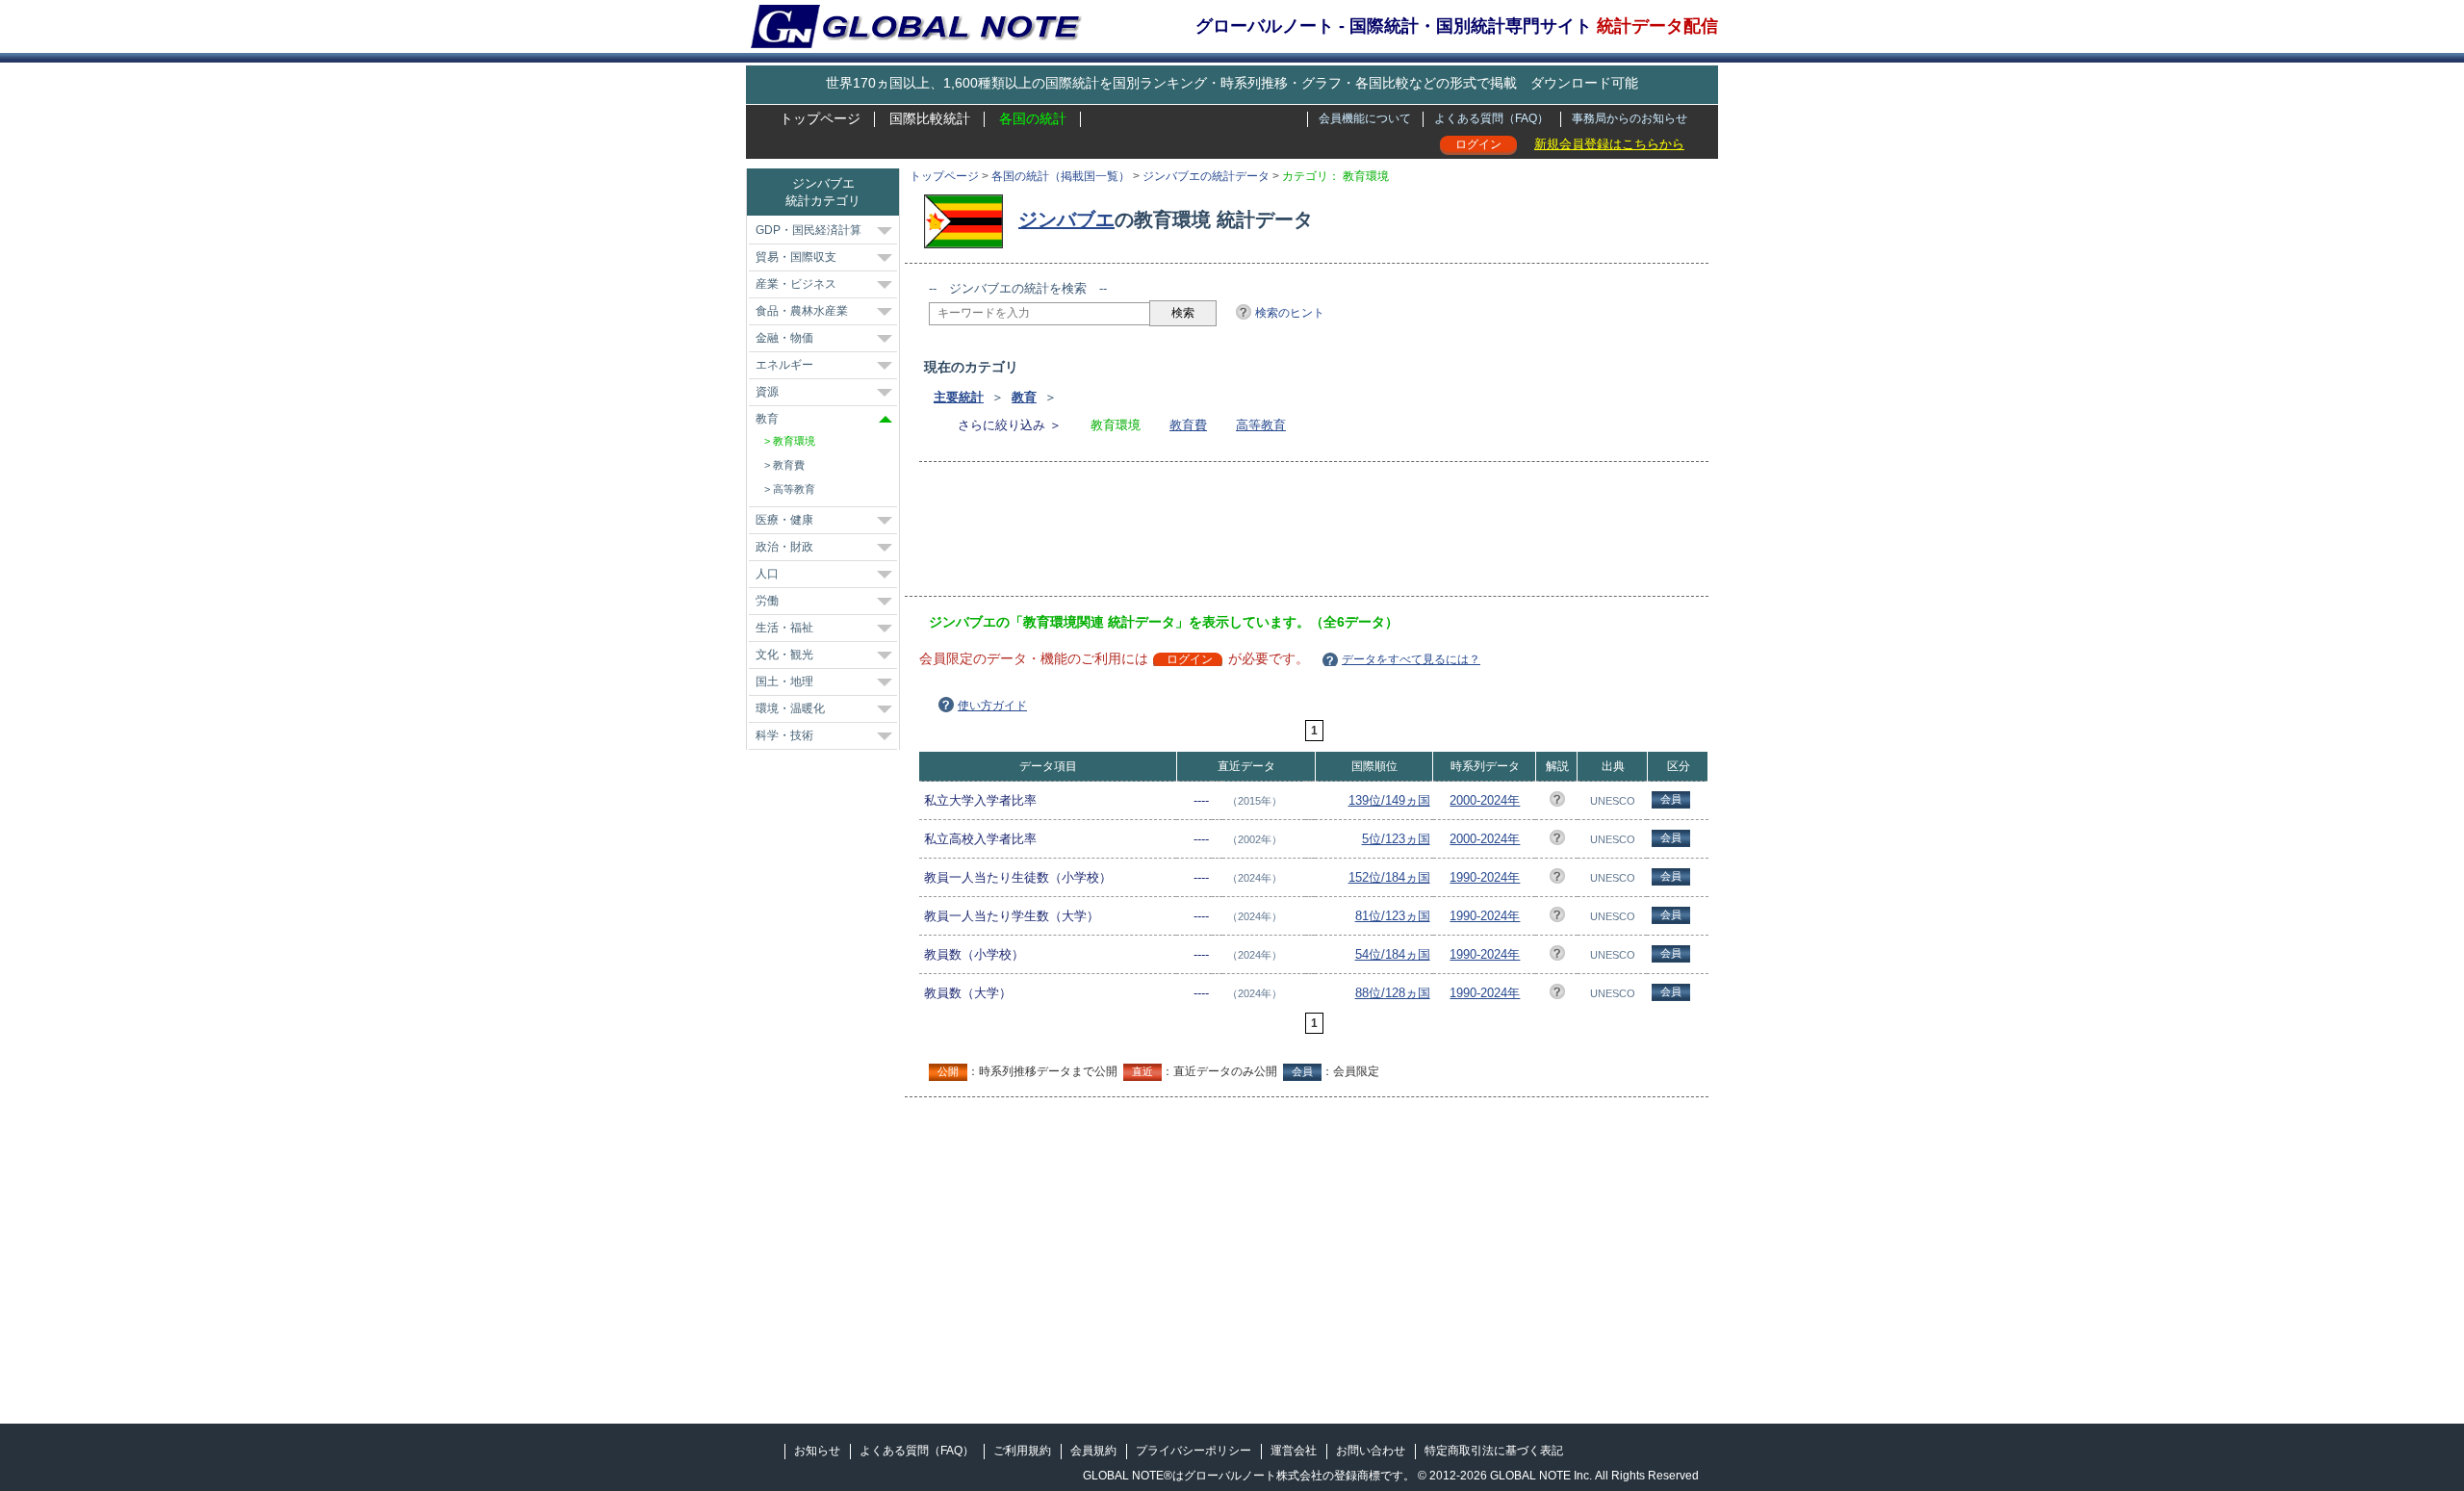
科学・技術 (784, 735)
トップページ (820, 118)
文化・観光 (784, 655)
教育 (1024, 397)
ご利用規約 (1022, 1451)
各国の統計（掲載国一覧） (1061, 176)
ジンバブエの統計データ (1206, 176)
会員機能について (1365, 118)
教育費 (1188, 425)
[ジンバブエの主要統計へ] (968, 219)
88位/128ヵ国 (1393, 993)
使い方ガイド (992, 706)
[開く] (885, 231)
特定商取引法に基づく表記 (1494, 1451)
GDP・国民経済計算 (808, 230)
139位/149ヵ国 (1389, 800)
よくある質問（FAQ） (1491, 118)
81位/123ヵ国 (1393, 916)
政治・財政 (784, 547)
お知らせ (817, 1451)
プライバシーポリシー (1193, 1451)
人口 (767, 574)
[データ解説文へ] (1557, 802)
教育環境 (794, 441)
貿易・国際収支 (796, 257)
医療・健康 (784, 520)
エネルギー (784, 365)
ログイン (1478, 144)
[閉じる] (885, 419)
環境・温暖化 (790, 708)
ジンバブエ (1066, 219)
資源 (767, 392)
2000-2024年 (1485, 800)
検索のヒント (1290, 313)
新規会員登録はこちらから (1609, 144)
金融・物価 (784, 338)
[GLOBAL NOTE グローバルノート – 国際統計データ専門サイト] (918, 44)
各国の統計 (1033, 118)
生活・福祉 (784, 628)
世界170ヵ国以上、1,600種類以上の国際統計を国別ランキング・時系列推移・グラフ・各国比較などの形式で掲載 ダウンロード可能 (1232, 83)
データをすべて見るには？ (1411, 659)
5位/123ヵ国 (1396, 839)
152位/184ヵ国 (1389, 877)
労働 (767, 601)
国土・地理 (784, 681)
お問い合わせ (1371, 1451)
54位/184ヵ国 (1393, 954)
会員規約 (1093, 1451)
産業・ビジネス (796, 284)
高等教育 (1261, 425)
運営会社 (1294, 1451)
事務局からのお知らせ (1630, 118)
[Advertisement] (1279, 535)
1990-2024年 (1485, 877)
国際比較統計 (930, 118)
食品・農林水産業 (802, 311)
